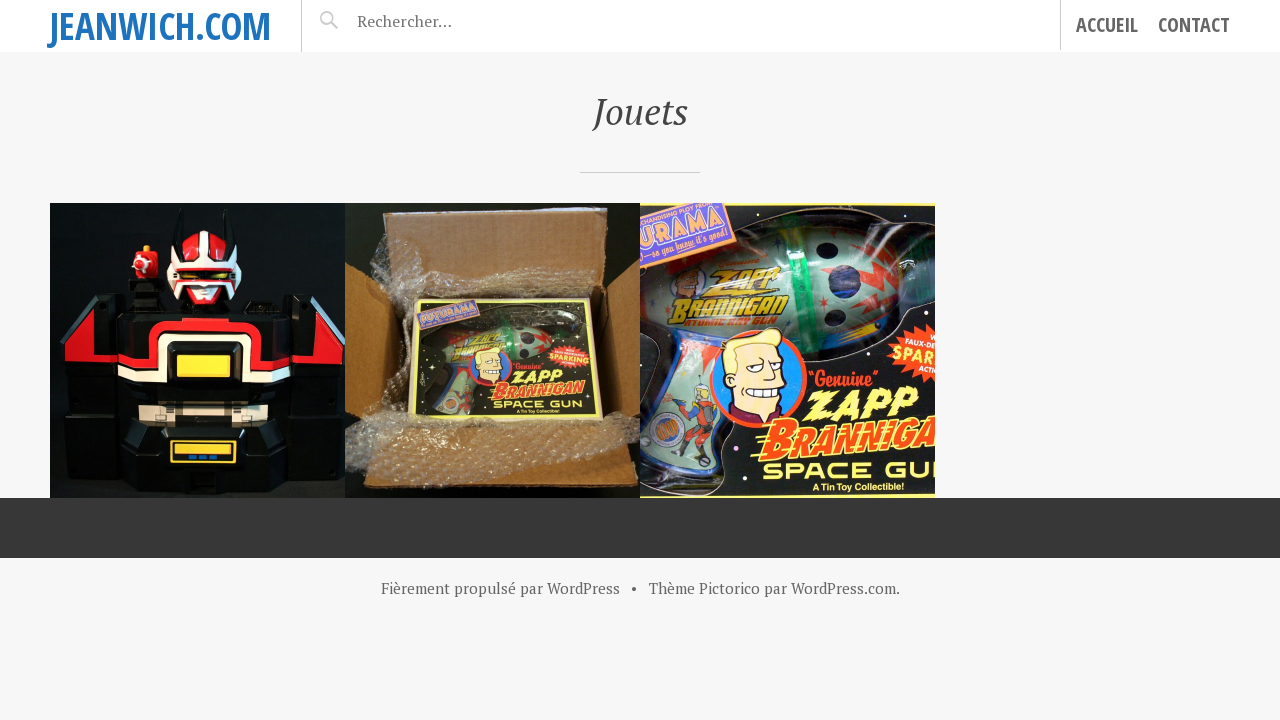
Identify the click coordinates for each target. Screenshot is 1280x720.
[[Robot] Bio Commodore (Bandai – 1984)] (197, 350)
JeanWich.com (160, 25)
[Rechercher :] (439, 21)
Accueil (1107, 24)
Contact (1194, 24)
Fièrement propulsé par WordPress (500, 588)
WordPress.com (843, 588)
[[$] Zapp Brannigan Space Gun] (787, 350)
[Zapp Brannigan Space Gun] (492, 350)
